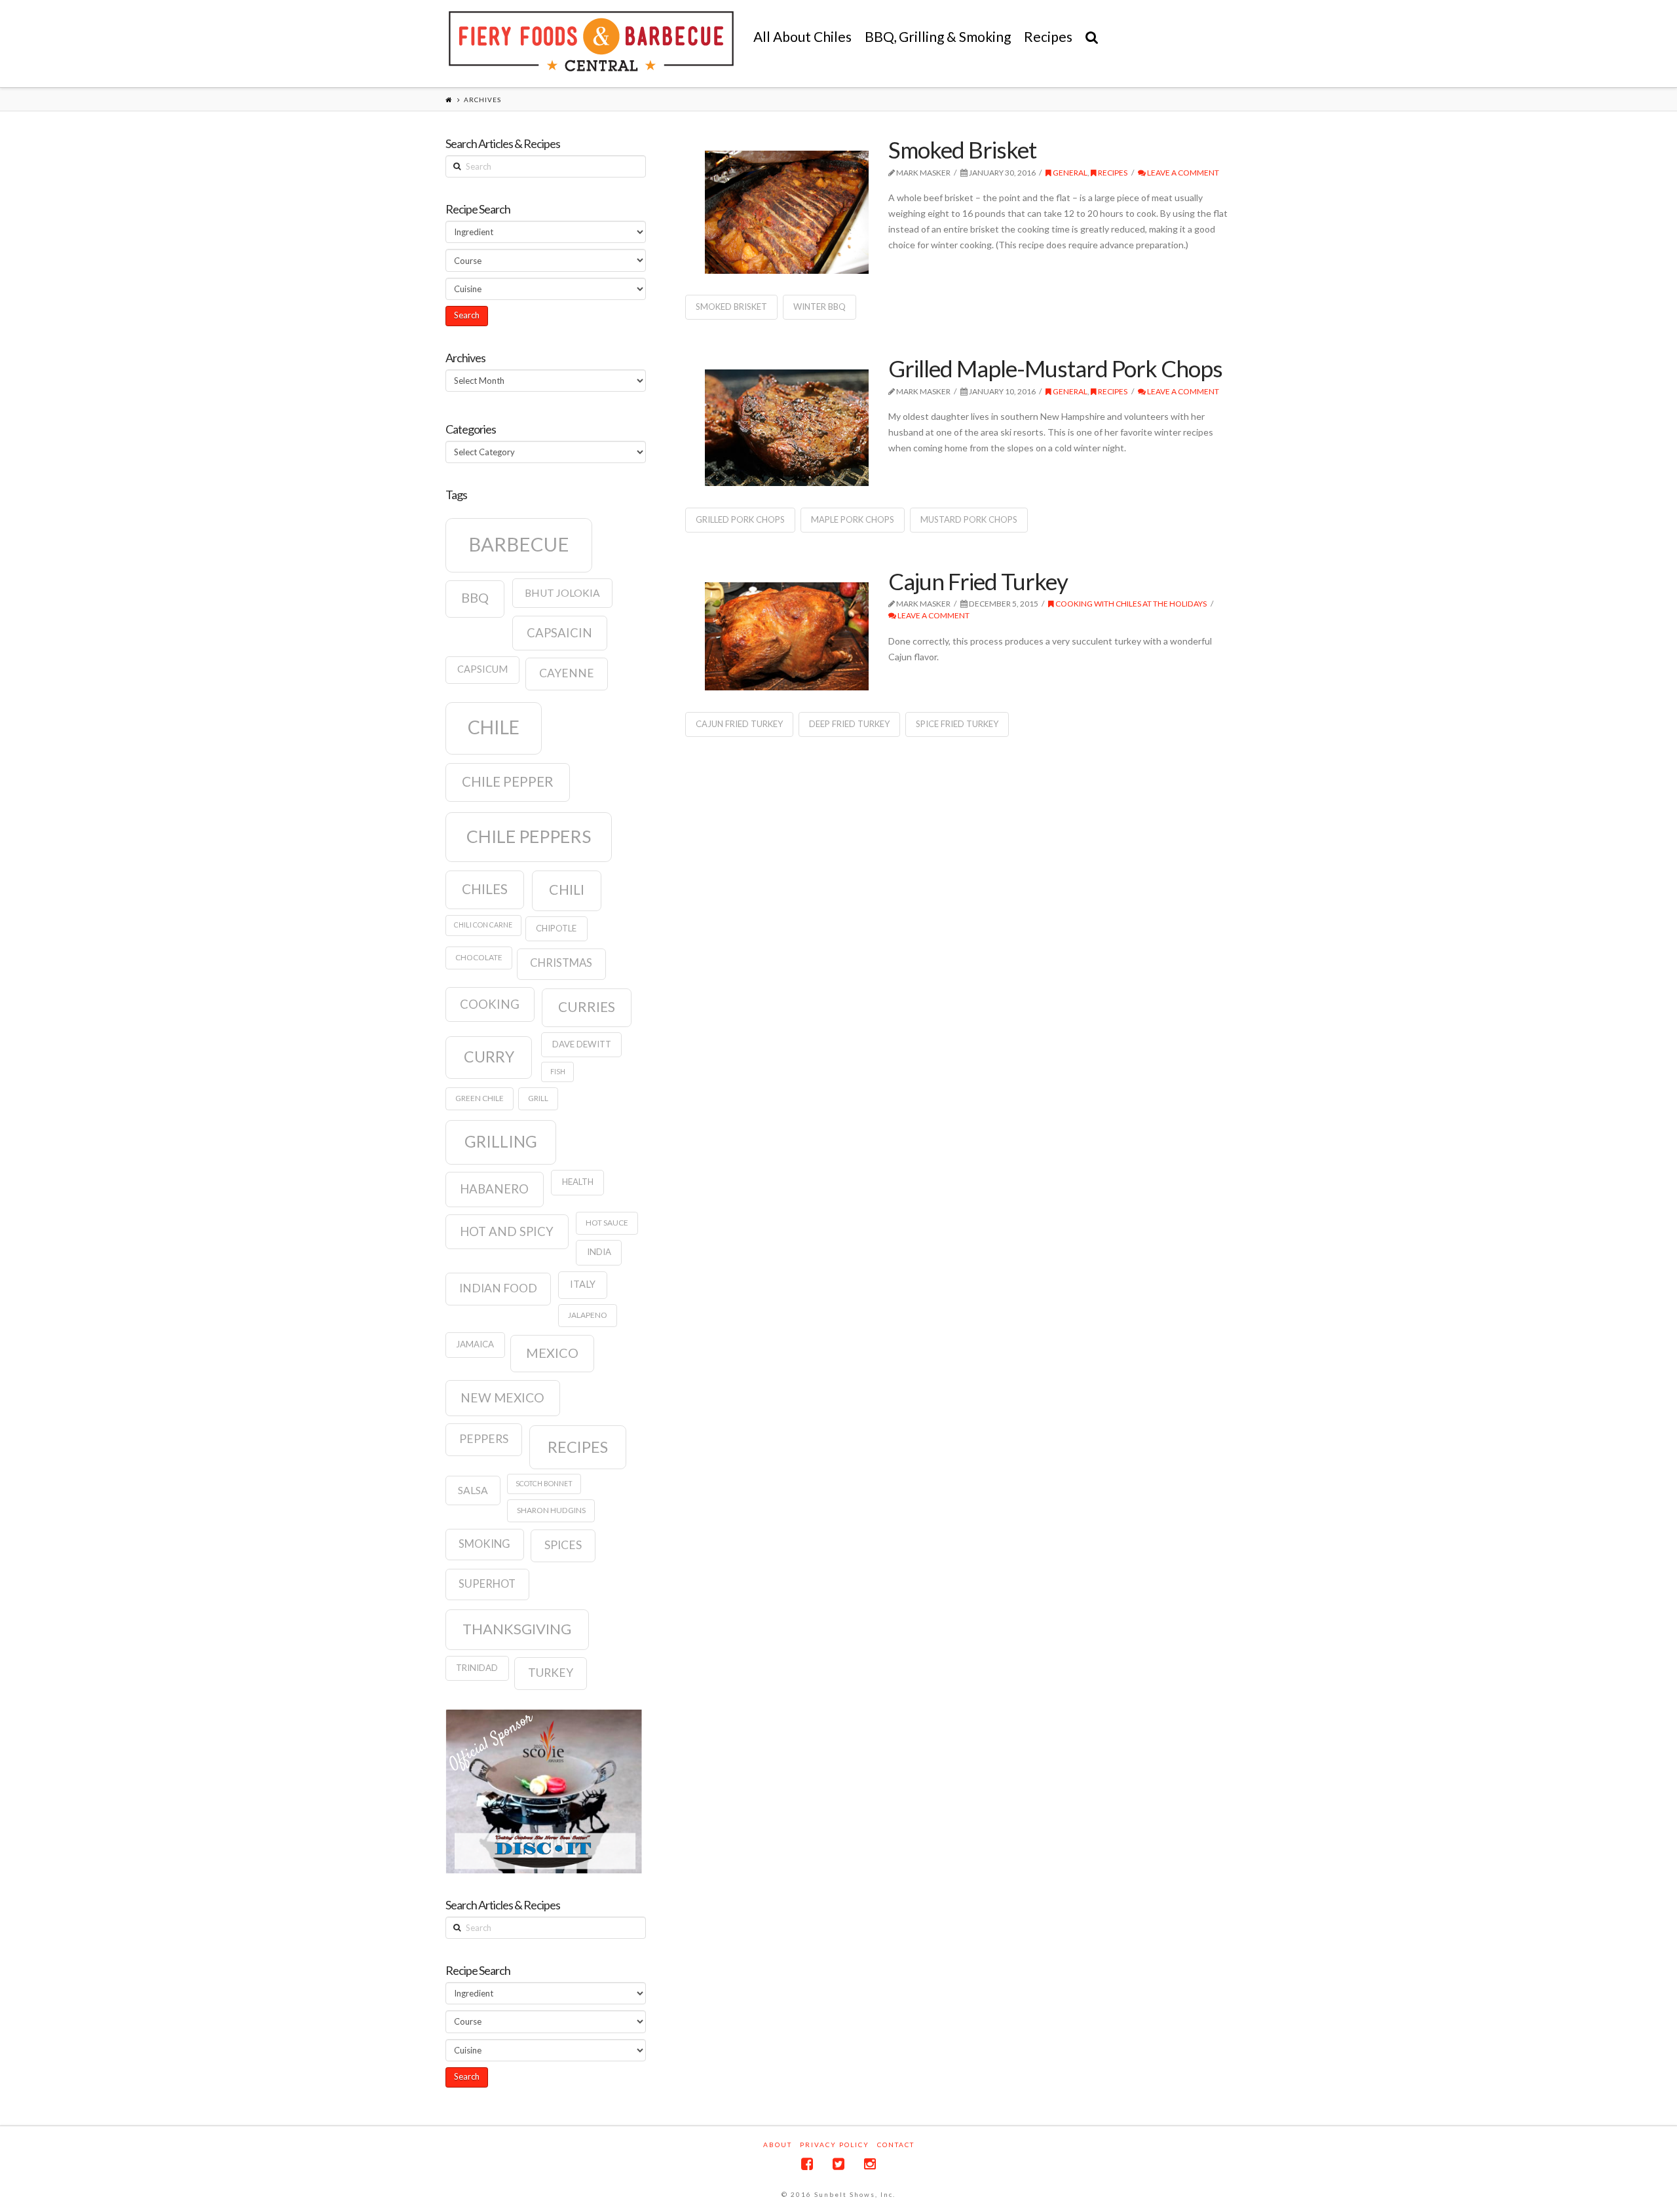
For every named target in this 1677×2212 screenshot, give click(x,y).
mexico (552, 1353)
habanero (494, 1189)
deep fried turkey (849, 724)
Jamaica (475, 1344)
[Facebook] (807, 2164)
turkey (551, 1673)
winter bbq (820, 307)
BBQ (475, 597)
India (599, 1252)
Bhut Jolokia (562, 593)
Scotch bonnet (544, 1483)
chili (567, 890)
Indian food (498, 1288)
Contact (896, 2145)
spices (563, 1545)
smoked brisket (731, 307)
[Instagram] (870, 2164)
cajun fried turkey (739, 724)
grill (538, 1098)
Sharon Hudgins (551, 1510)
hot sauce (607, 1223)
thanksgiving (517, 1629)
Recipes (1112, 173)
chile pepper (508, 781)
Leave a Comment (1182, 173)
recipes (578, 1447)
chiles (485, 889)
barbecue (519, 544)
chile (494, 727)
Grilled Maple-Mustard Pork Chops (1055, 368)
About (778, 2145)
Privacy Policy (835, 2145)
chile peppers (529, 836)
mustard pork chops (969, 519)
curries (587, 1007)
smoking (484, 1544)
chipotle (556, 928)
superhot (487, 1584)
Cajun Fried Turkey (978, 581)
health (578, 1182)
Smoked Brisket (962, 149)
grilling (501, 1141)
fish (558, 1071)
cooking (490, 1004)
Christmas (561, 963)
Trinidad (477, 1668)
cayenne (567, 673)
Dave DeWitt (582, 1044)
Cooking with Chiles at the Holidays (1130, 604)
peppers (484, 1439)
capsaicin (559, 633)
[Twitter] (838, 2164)
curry (489, 1057)
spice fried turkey (957, 724)
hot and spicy (507, 1231)
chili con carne (483, 925)
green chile (480, 1098)
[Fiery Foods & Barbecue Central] (591, 41)
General (1069, 173)
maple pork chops (853, 519)
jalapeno (588, 1315)
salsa (473, 1490)
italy (583, 1284)
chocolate (479, 957)
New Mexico (502, 1397)
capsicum (482, 669)
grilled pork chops (740, 519)
